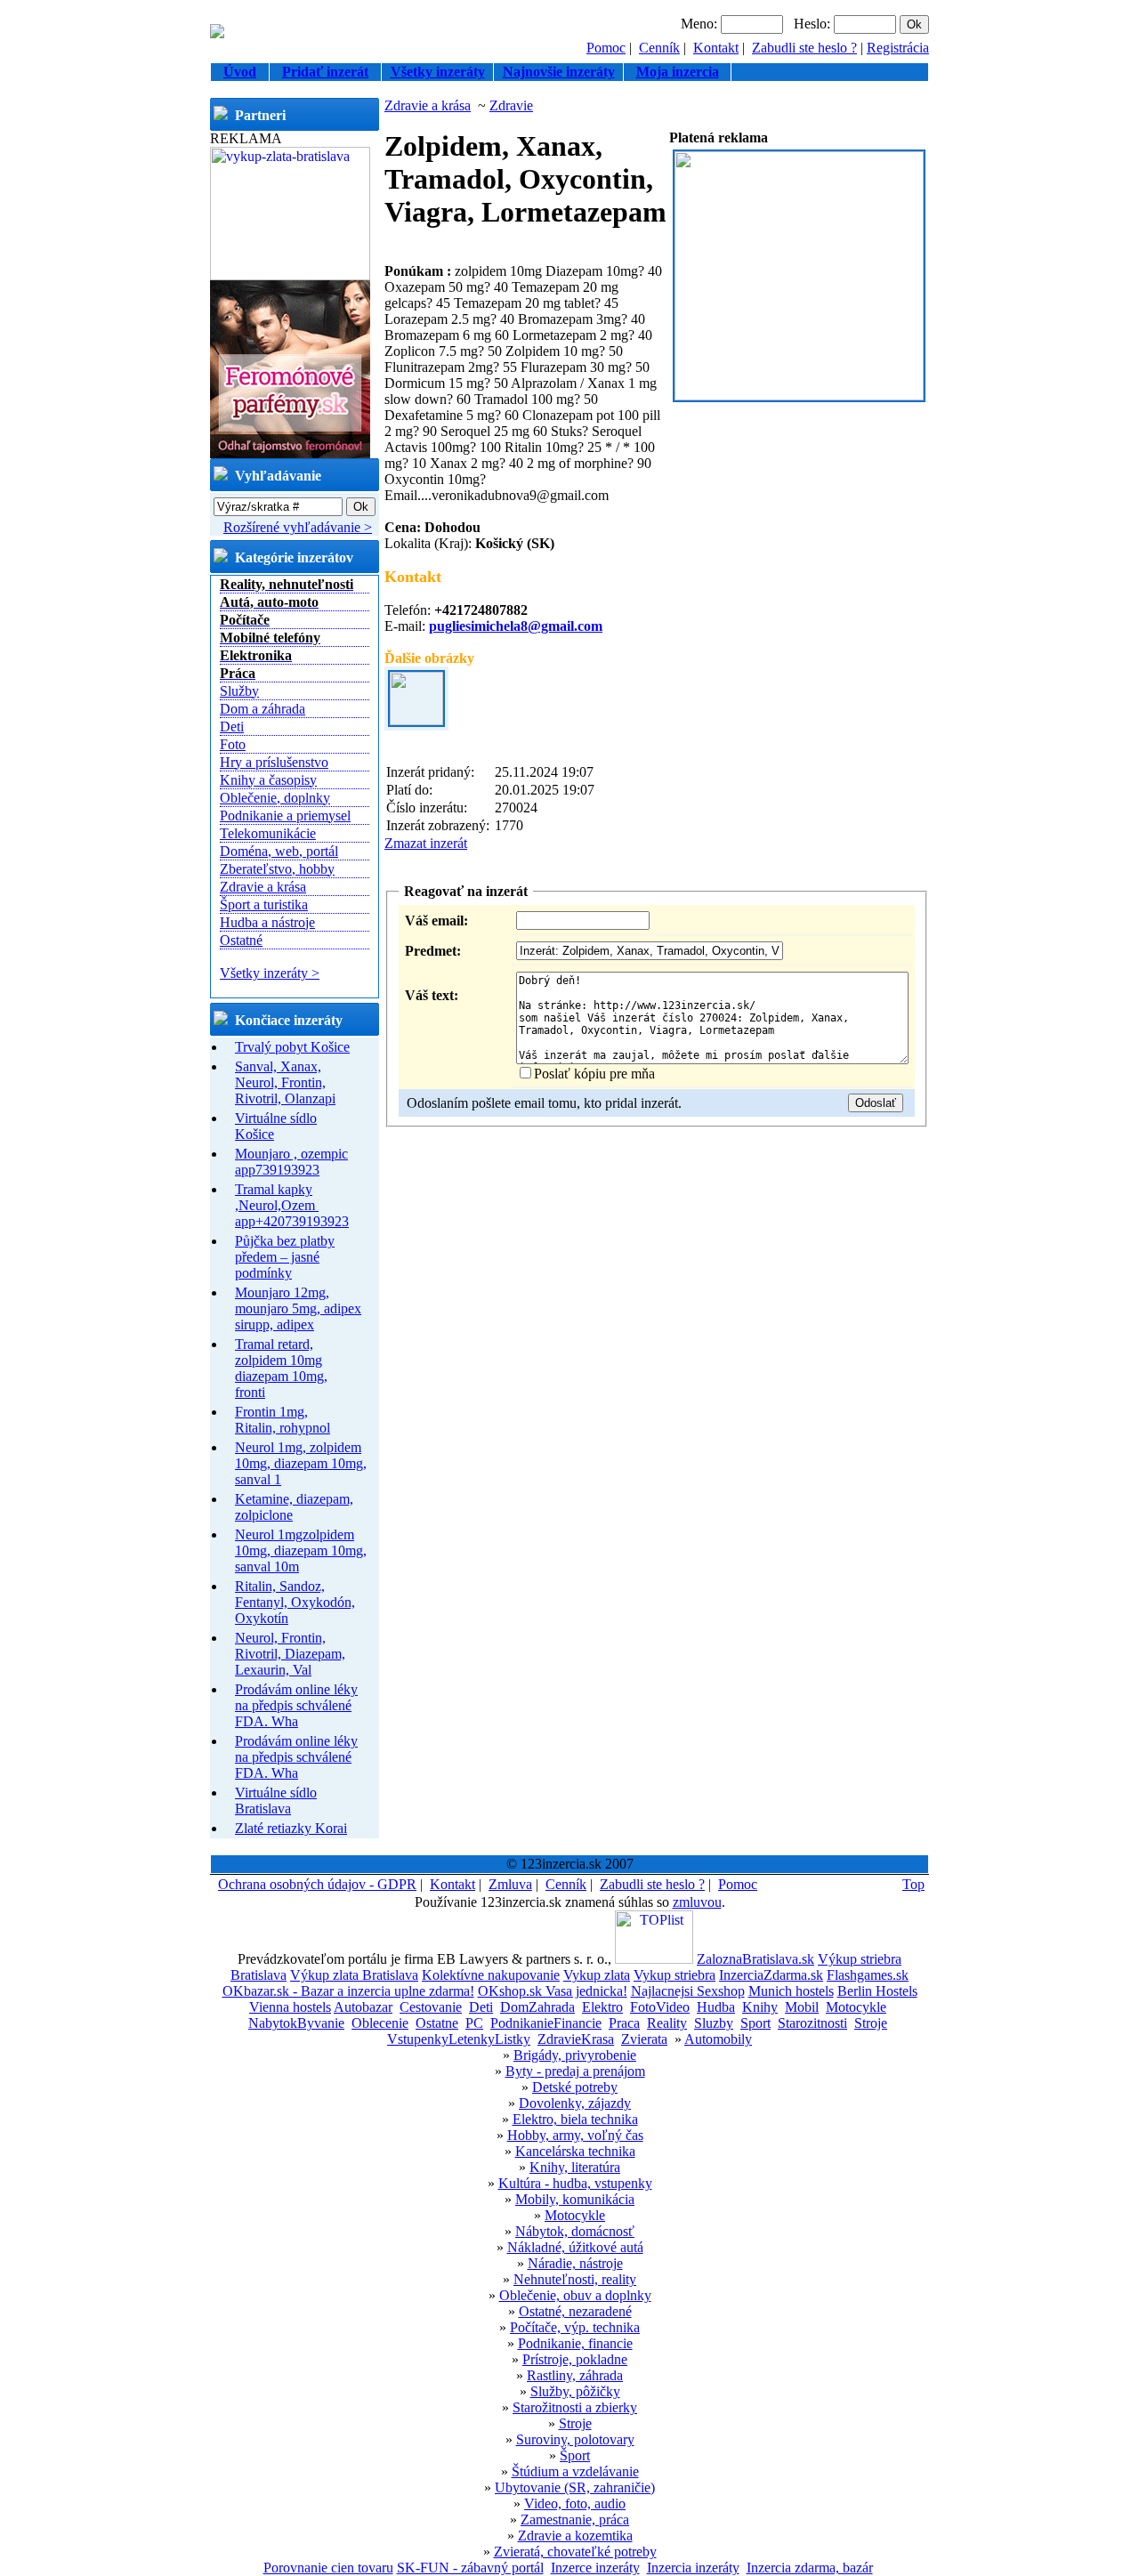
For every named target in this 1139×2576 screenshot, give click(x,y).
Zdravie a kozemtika (575, 2536)
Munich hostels (791, 1991)
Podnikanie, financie (575, 2343)
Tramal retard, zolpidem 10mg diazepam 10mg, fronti (281, 1368)
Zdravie (511, 105)
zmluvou (697, 1902)
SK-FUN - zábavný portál (470, 2568)
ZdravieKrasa (576, 2039)
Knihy (760, 2007)
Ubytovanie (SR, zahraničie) (575, 2487)
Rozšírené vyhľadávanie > (298, 527)
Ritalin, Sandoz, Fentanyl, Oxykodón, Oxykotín (295, 1602)
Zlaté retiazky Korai (291, 1828)
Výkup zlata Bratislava (354, 1975)
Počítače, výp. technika (575, 2327)
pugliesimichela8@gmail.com (516, 626)
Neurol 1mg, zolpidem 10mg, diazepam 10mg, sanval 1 (301, 1463)
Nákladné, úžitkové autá (575, 2247)
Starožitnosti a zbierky (575, 2407)
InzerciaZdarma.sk (771, 1975)
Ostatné (241, 940)
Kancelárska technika (575, 2151)
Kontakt (716, 48)
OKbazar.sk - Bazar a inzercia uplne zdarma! (348, 1991)
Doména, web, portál (279, 851)
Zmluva (510, 1884)
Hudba (716, 2007)
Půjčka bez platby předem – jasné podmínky (285, 1257)
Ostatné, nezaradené (575, 2311)
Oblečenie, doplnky (275, 798)
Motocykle (856, 2007)
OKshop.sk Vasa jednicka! (553, 1991)
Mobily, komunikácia (575, 2199)
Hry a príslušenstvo (274, 762)
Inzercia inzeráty (693, 2568)
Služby (239, 691)
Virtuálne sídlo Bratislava (276, 1801)
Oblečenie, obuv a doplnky (575, 2295)
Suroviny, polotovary (575, 2439)
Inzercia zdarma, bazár (810, 2568)
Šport (575, 2455)
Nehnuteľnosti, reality (575, 2279)
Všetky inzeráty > (270, 973)
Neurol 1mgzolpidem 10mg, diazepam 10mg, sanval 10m (301, 1550)
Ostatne (437, 2023)
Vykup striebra (675, 1975)
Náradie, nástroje (575, 2263)
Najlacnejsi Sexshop (688, 1991)
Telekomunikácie (268, 833)
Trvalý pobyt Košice (292, 1047)
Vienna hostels (290, 2007)
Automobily (718, 2039)
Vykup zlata (597, 1975)
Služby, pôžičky (575, 2391)
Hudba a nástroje (267, 922)
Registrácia (898, 48)
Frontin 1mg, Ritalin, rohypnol (283, 1420)
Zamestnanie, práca (575, 2519)
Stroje (871, 2023)
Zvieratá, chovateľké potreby (575, 2552)
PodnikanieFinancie (546, 2023)
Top (913, 1884)
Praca (624, 2023)
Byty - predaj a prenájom (575, 2071)
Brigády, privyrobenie (575, 2055)
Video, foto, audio (575, 2503)
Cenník (659, 48)
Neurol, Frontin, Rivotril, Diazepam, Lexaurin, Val (290, 1654)
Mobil (802, 2007)
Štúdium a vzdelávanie (575, 2471)
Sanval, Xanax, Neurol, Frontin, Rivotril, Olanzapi (285, 1082)
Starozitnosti (812, 2023)
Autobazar (363, 2007)
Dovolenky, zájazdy (575, 2103)
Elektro (602, 2007)
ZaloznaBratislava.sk (755, 1959)
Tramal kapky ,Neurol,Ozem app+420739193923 (292, 1205)
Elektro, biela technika (575, 2119)
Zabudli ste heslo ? (804, 48)
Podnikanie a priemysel (285, 816)
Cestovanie (431, 2007)
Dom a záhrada (263, 709)
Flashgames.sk (868, 1975)
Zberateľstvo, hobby (277, 869)
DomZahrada (537, 2007)
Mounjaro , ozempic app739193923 (291, 1162)
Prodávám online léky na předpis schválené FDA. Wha (296, 1705)
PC (474, 2023)
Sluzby (714, 2023)
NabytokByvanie (296, 2023)
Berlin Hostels (877, 1991)
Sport (755, 2023)
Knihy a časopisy (268, 780)
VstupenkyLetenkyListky (459, 2039)
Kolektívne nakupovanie (491, 1975)
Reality (667, 2023)
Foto (233, 744)
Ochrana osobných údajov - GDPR (317, 1884)
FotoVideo (660, 2007)
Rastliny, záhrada (575, 2375)
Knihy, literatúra (575, 2167)
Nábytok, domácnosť (575, 2231)
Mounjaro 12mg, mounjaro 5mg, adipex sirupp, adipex (298, 1308)
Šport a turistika (264, 904)
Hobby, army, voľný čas (575, 2135)
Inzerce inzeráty (595, 2568)
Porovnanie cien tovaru (328, 2568)
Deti (232, 727)
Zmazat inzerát (426, 843)
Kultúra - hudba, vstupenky (575, 2183)
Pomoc (606, 48)
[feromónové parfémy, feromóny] (290, 453)
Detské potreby (575, 2087)
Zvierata (644, 2039)
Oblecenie (380, 2023)
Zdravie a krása (263, 887)
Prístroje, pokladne (575, 2359)
